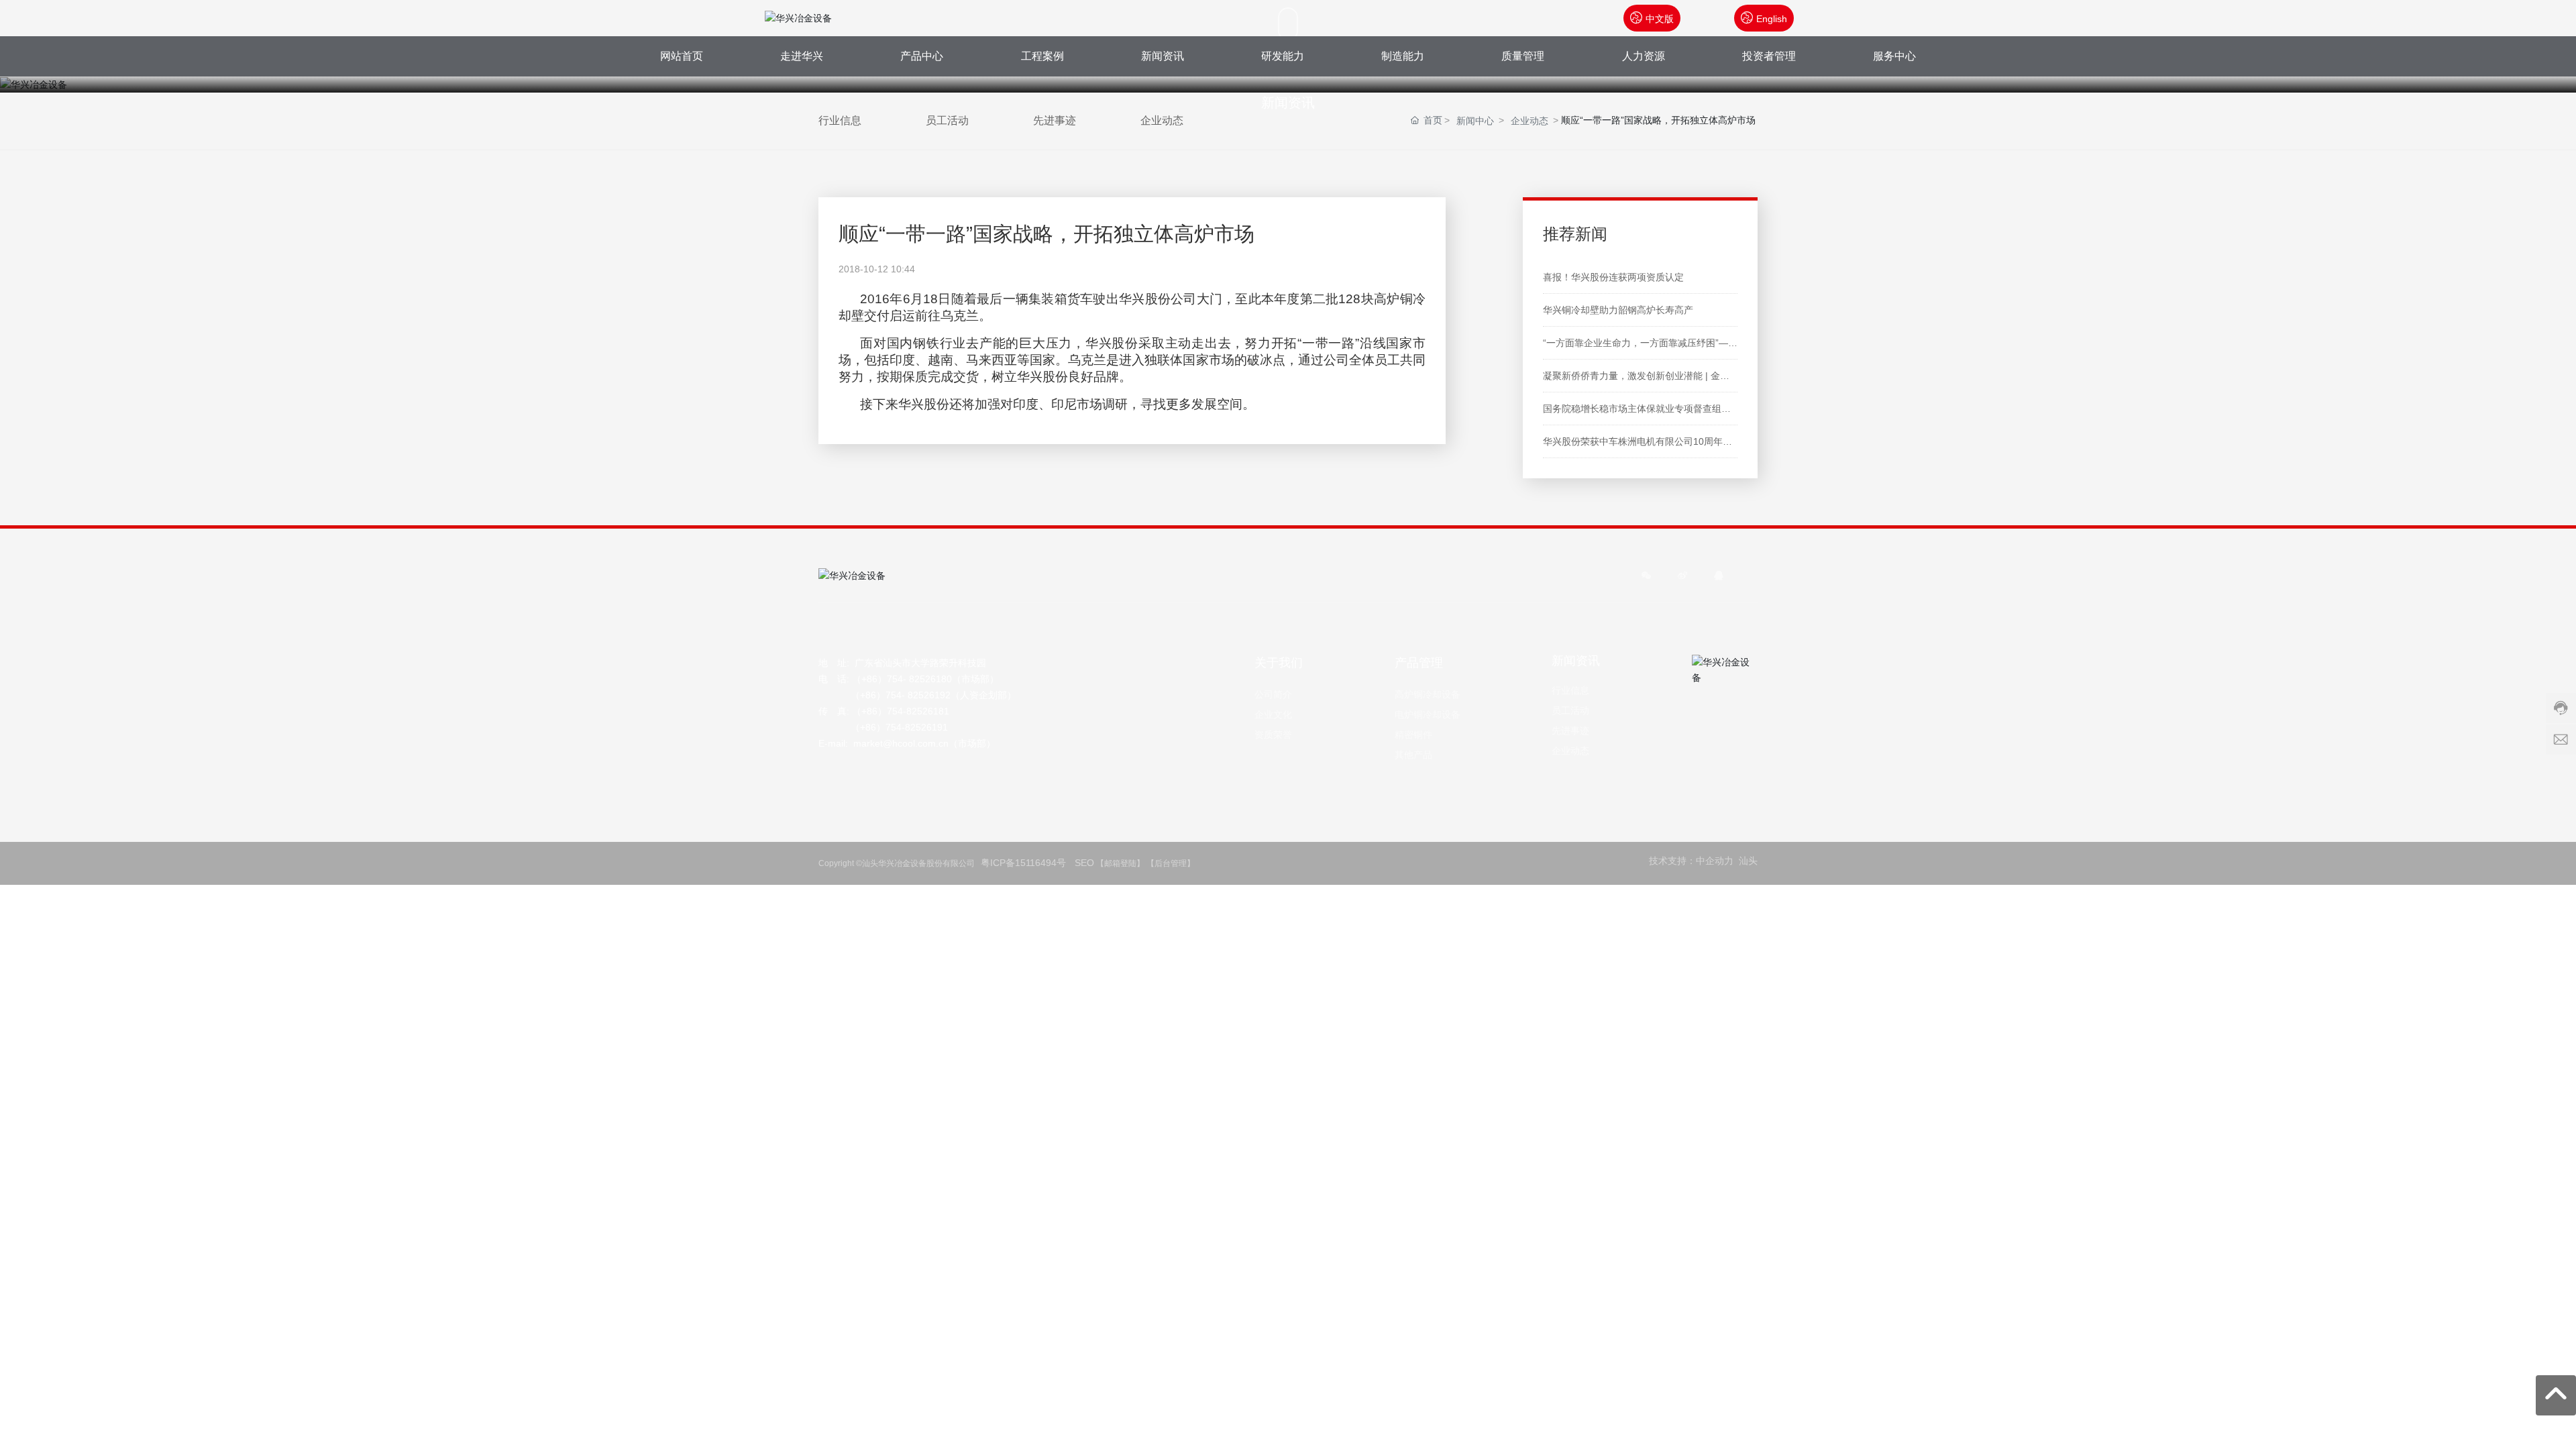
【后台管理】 (1173, 863)
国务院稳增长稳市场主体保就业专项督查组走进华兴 (1651, 409)
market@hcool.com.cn (901, 743)
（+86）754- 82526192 (901, 695)
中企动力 (1715, 861)
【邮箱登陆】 (1120, 863)
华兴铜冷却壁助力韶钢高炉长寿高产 (1618, 310)
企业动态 (1570, 751)
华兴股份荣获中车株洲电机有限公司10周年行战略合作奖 (1661, 441)
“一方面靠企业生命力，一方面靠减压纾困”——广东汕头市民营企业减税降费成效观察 (1720, 343)
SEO (1084, 863)
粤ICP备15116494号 (1025, 863)
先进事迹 (1570, 731)
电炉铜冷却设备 (1428, 714)
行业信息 (1570, 690)
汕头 (1748, 861)
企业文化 (1273, 714)
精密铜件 (1413, 735)
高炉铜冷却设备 (1428, 694)
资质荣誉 (1273, 735)
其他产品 (1413, 755)
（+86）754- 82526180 (902, 679)
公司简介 (1273, 694)
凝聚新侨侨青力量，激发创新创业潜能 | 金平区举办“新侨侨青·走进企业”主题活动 (1712, 376)
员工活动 (1570, 710)
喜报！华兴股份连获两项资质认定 (1613, 277)
